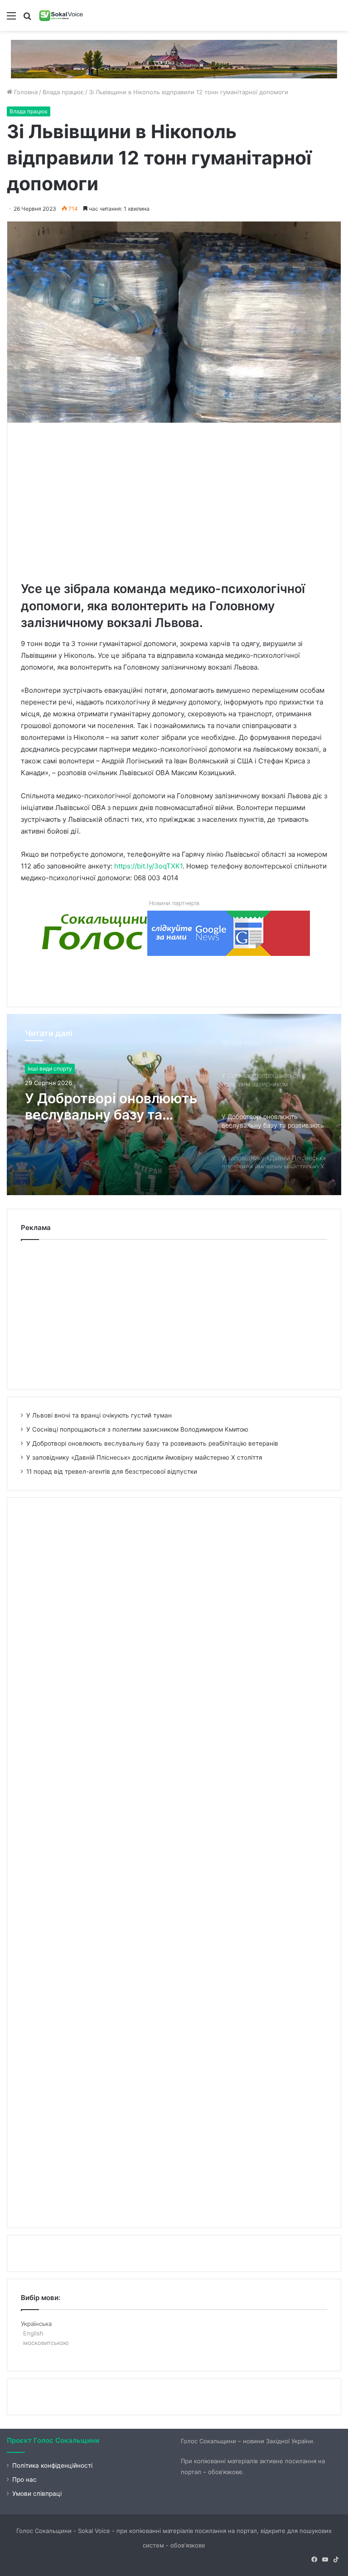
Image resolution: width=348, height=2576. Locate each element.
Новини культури (50, 1071)
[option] (174, 1105)
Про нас (24, 2480)
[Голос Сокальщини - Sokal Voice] (61, 15)
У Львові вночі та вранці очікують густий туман (99, 1415)
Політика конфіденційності (52, 2465)
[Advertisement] (184, 500)
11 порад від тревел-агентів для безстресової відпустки (112, 1471)
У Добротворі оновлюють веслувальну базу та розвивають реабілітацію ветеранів (152, 1443)
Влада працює (63, 92)
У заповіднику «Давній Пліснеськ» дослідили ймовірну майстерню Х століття (103, 1115)
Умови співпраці (37, 2494)
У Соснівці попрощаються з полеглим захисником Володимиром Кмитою (137, 1429)
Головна (25, 92)
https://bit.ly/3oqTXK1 (148, 866)
